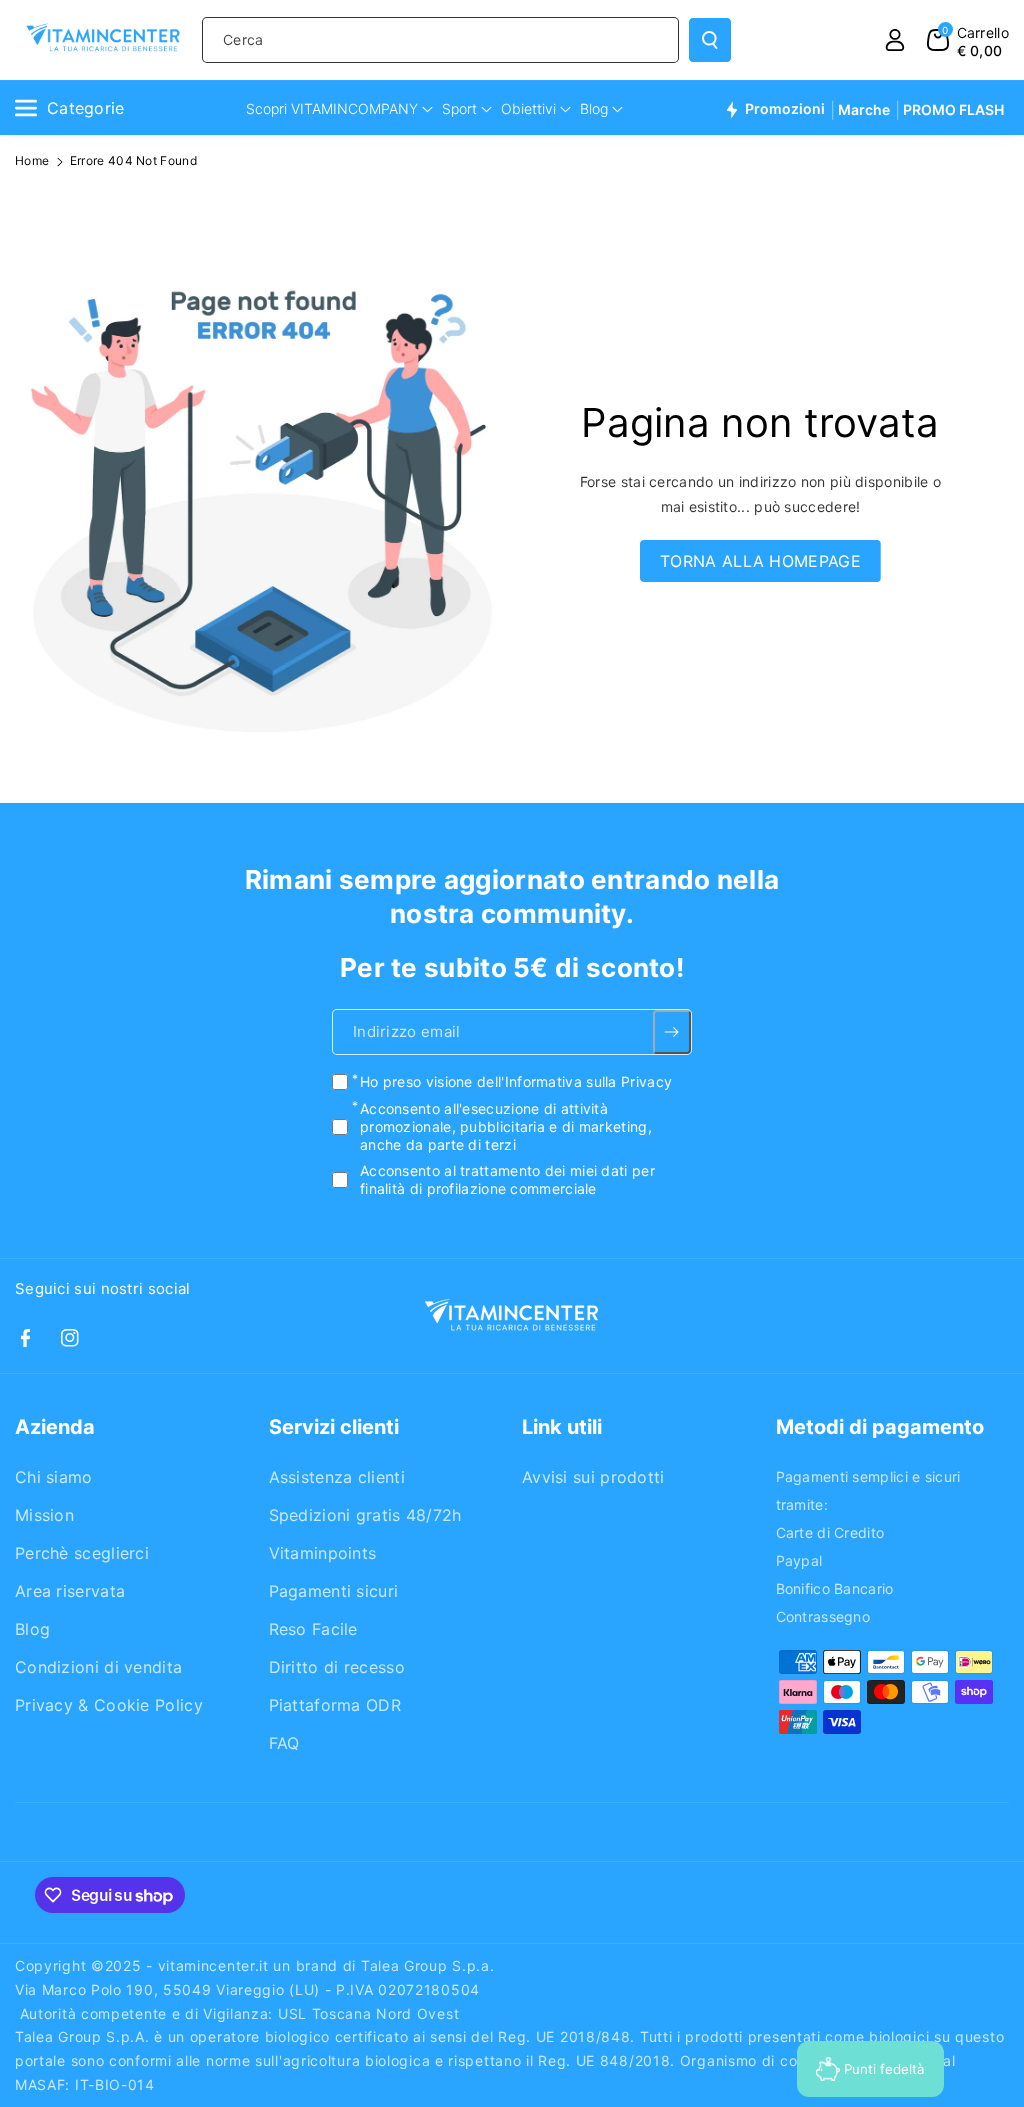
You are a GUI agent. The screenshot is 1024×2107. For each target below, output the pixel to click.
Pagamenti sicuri (334, 1591)
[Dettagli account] (895, 40)
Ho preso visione (516, 1081)
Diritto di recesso (337, 1667)
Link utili (562, 1427)
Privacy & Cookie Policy (109, 1705)
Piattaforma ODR (335, 1705)
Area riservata (70, 1591)
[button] (968, 40)
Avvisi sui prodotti (593, 1477)
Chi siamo (54, 1477)
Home (32, 160)
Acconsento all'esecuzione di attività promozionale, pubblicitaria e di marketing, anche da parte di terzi (506, 1125)
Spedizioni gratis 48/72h (365, 1515)
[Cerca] (710, 40)
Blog (32, 1629)
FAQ (284, 1743)
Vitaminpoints (323, 1553)
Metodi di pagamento (880, 1427)
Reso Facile (313, 1629)
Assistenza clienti (337, 1477)
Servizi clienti (334, 1427)
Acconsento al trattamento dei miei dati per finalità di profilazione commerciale (507, 1179)
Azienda (55, 1427)
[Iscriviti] (672, 1032)
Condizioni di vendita (98, 1667)
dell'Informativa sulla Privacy (574, 1081)
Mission (44, 1515)
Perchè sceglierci (82, 1553)
